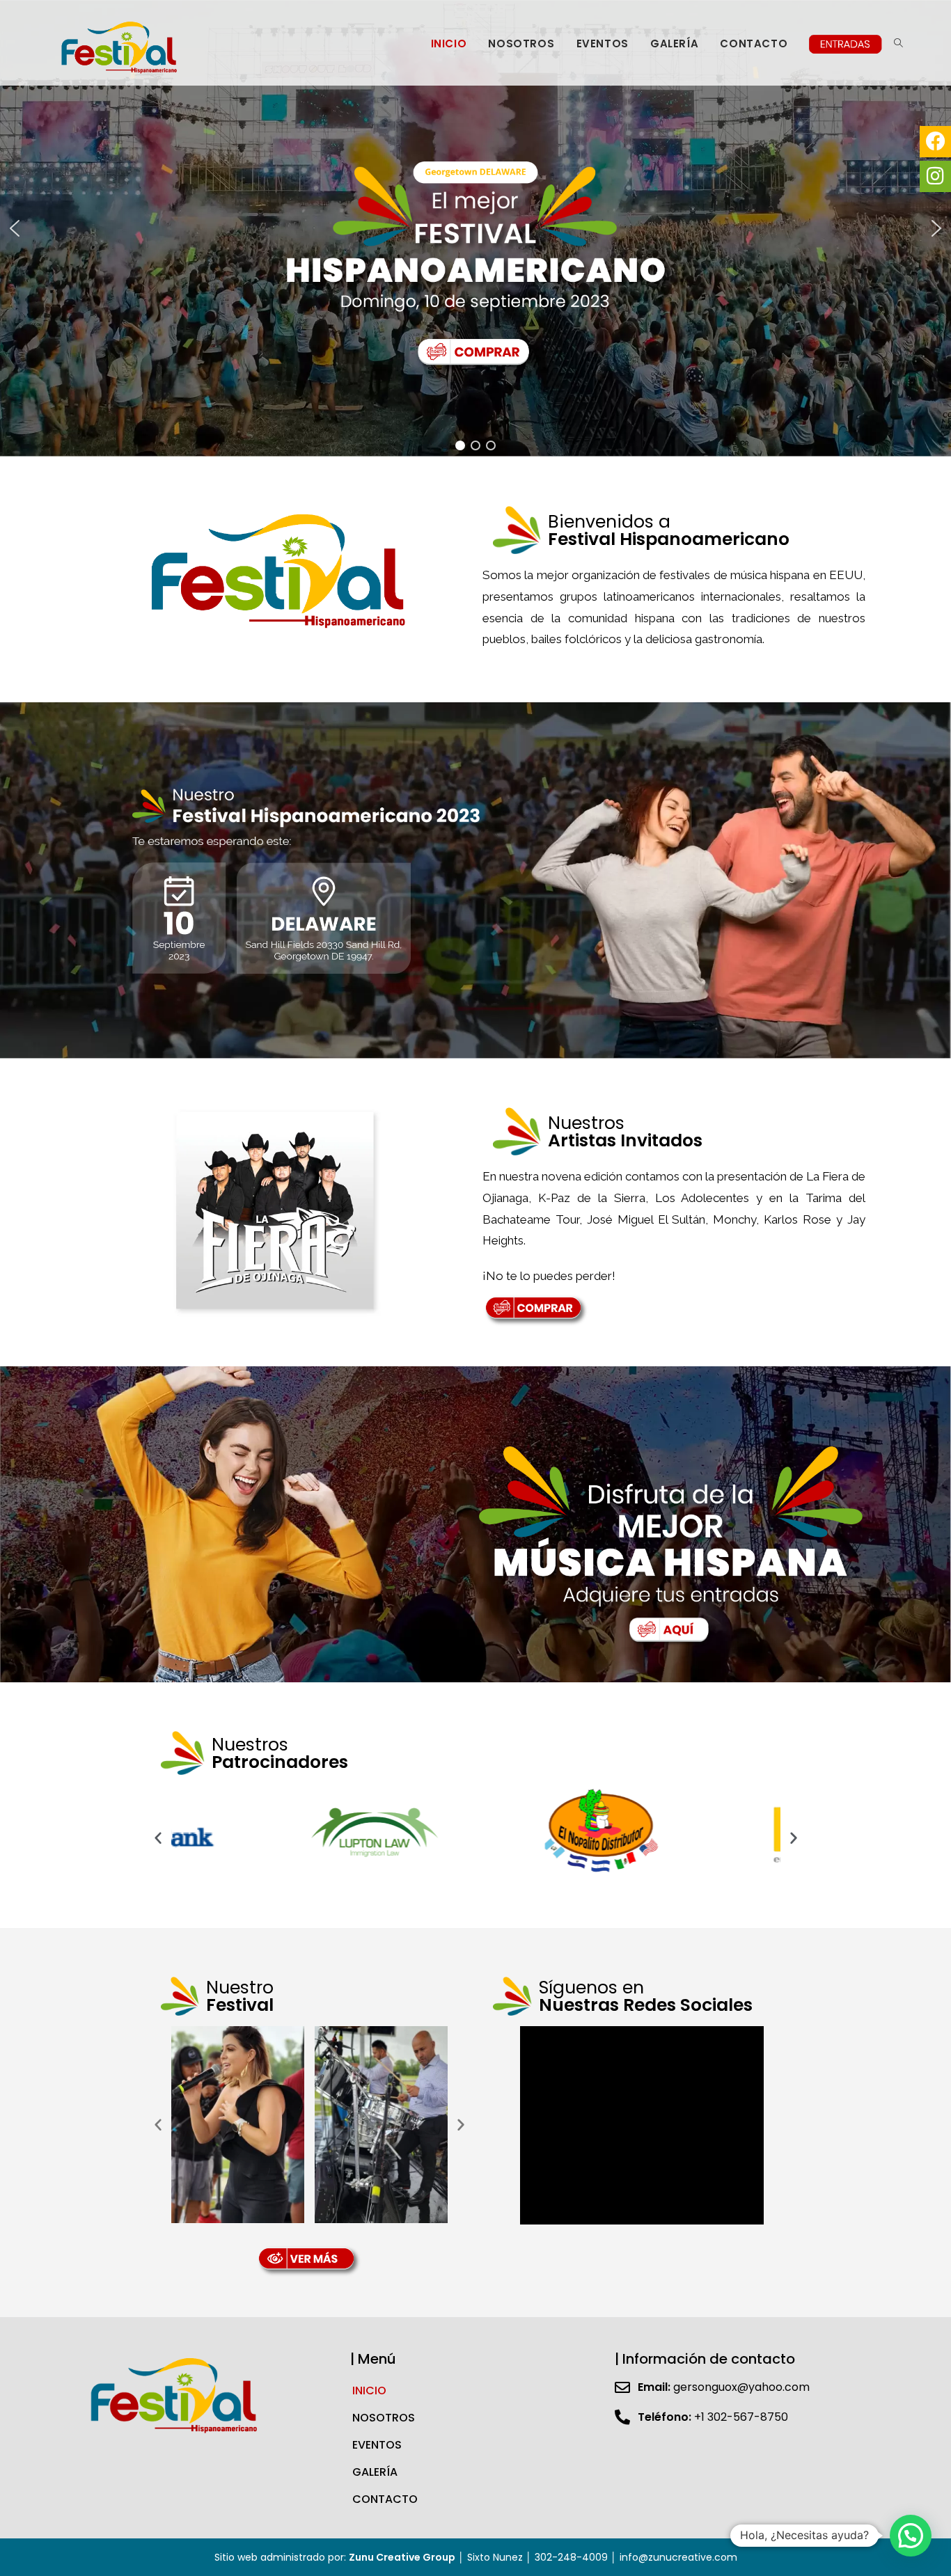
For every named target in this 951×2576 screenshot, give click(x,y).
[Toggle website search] (898, 44)
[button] (15, 228)
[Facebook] (935, 142)
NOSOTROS (384, 2418)
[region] (475, 228)
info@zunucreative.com (678, 2557)
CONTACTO (385, 2499)
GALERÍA (375, 2472)
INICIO (369, 2391)
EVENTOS (377, 2445)
